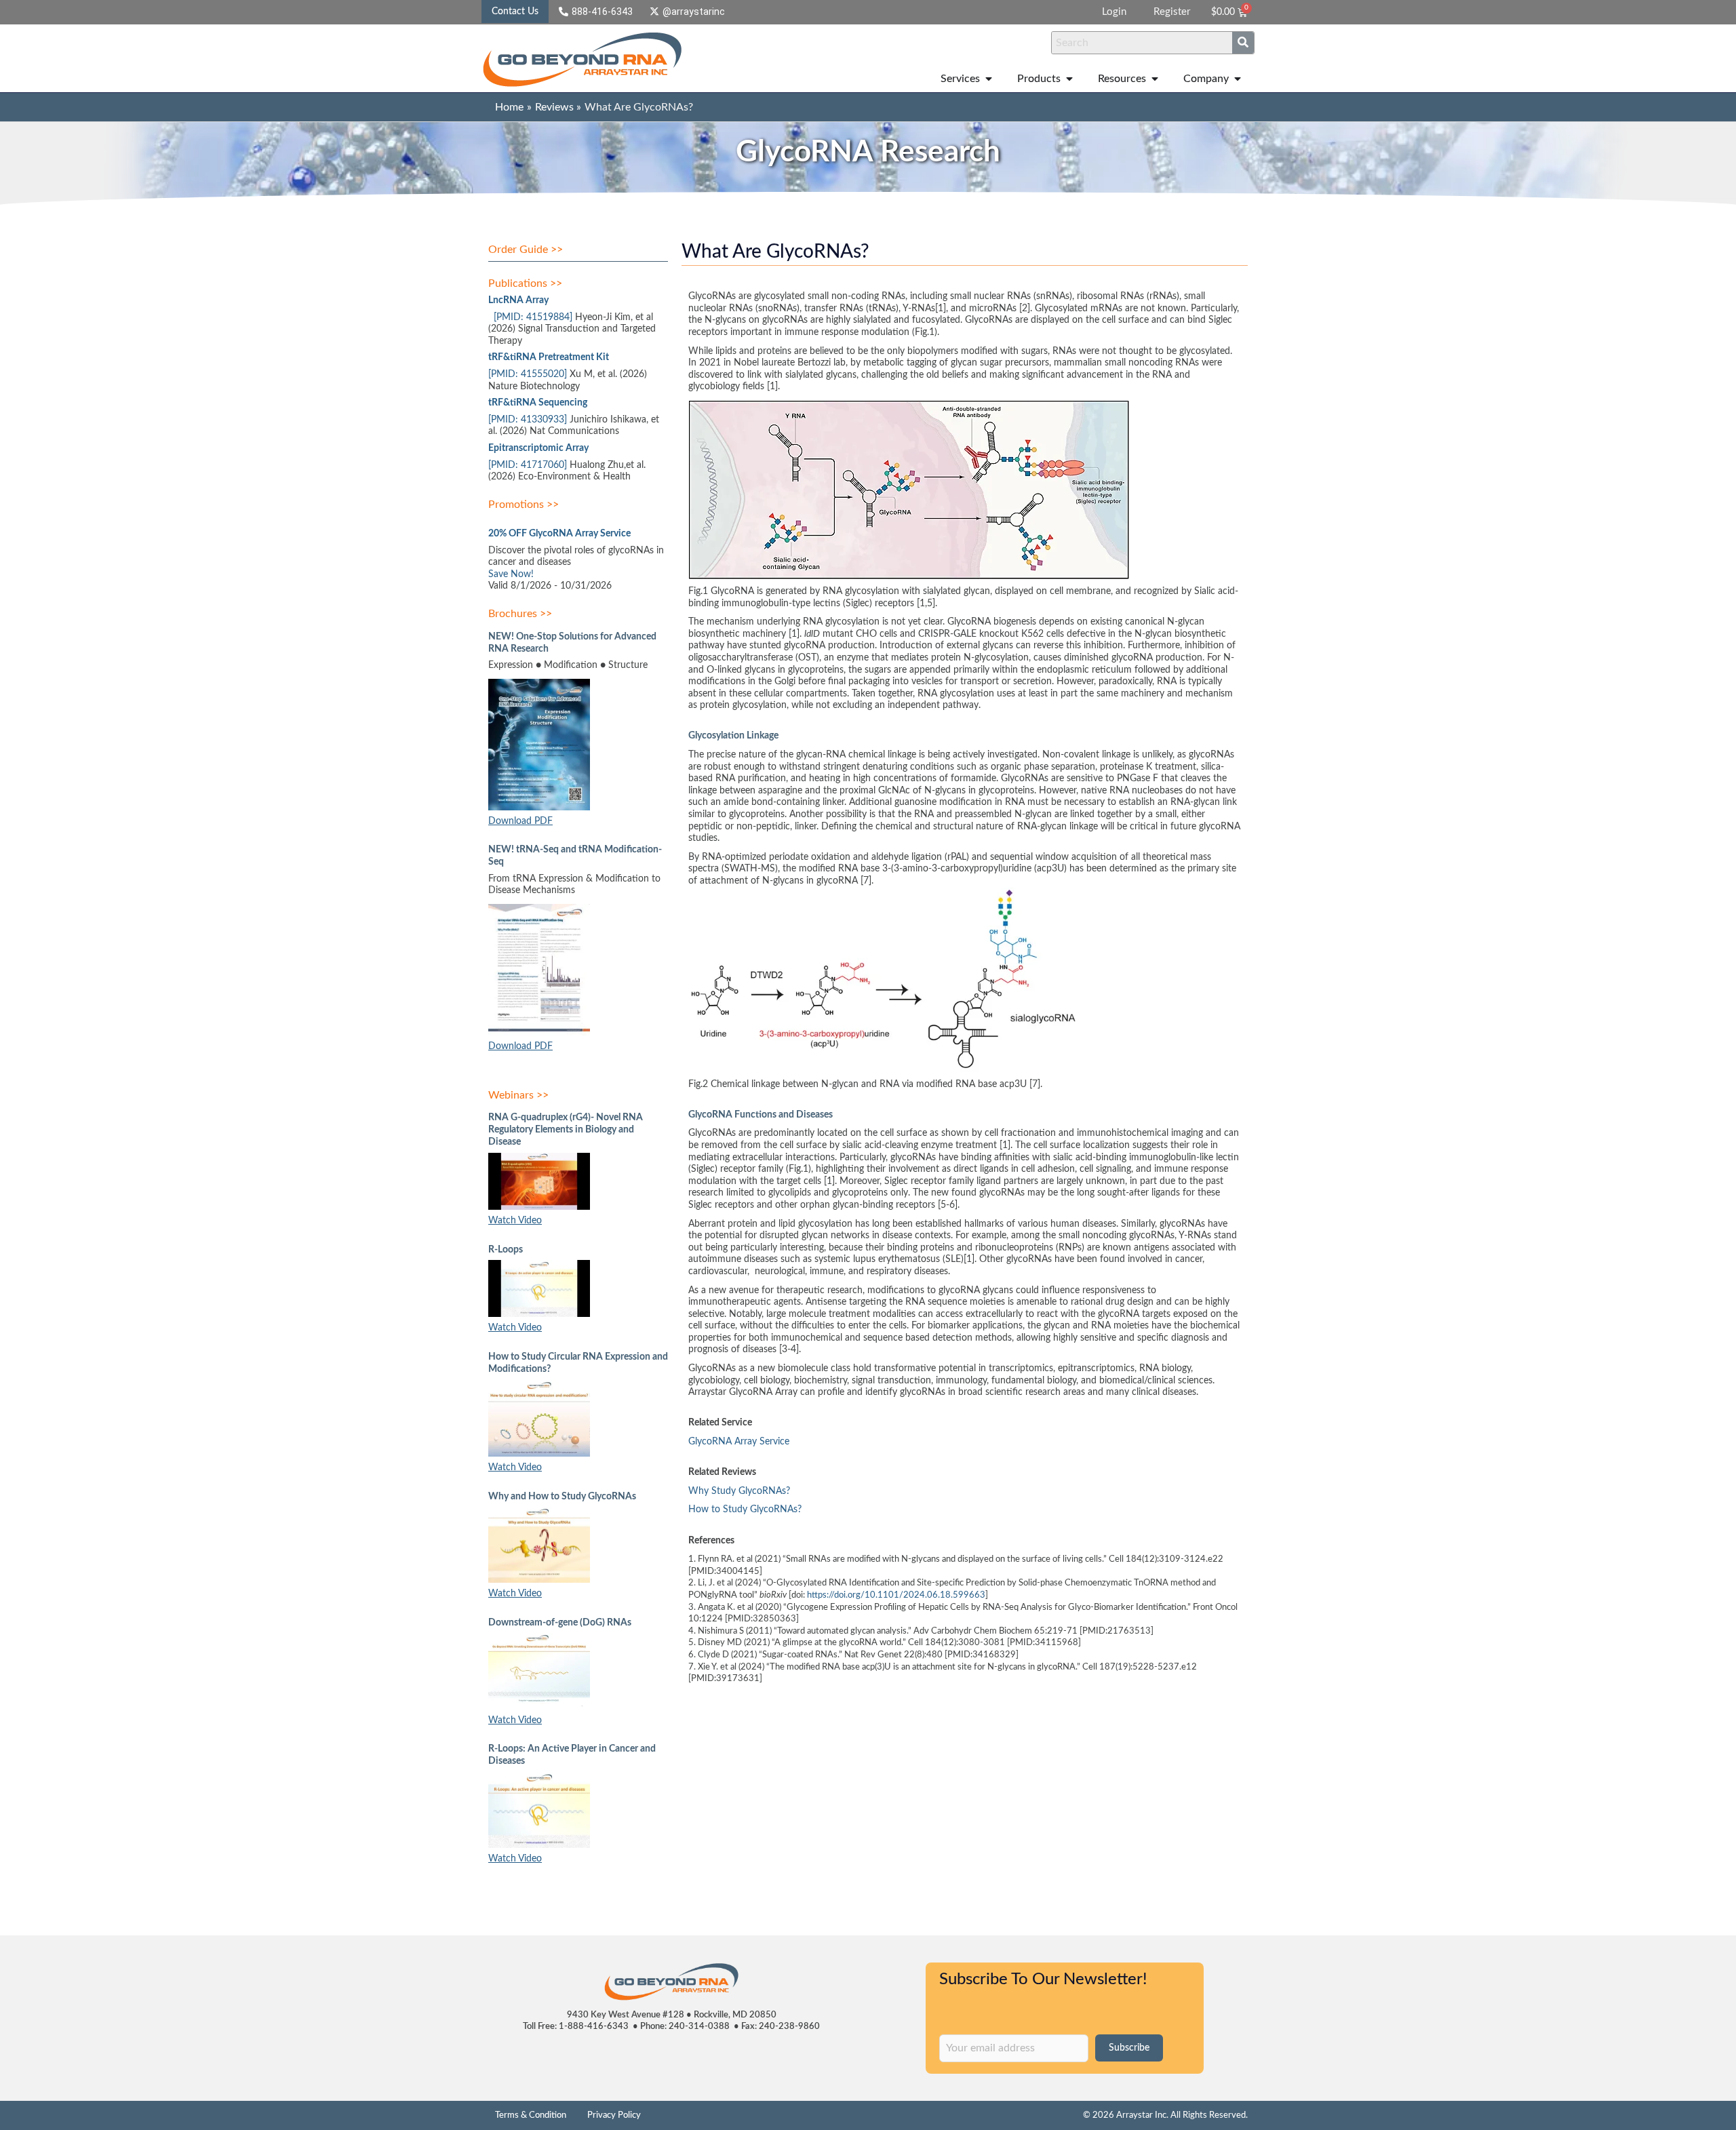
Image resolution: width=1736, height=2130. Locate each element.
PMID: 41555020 (528, 374)
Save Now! (511, 574)
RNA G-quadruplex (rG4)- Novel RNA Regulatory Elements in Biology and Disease (566, 1130)
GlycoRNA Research (868, 153)
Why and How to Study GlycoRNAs (562, 1497)
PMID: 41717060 (528, 465)
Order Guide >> (526, 250)
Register (1172, 12)
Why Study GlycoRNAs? (741, 1491)
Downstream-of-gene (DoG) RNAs (560, 1623)
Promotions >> (524, 505)
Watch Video (515, 1221)
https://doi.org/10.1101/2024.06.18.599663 (896, 1595)
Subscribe (1129, 2048)
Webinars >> (518, 1095)
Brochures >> (520, 614)
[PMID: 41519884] (533, 317)
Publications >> (525, 283)
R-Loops (506, 1250)
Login (1114, 12)
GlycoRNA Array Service (739, 1442)
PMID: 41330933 (528, 420)
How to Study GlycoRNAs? (746, 1510)
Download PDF (520, 821)
